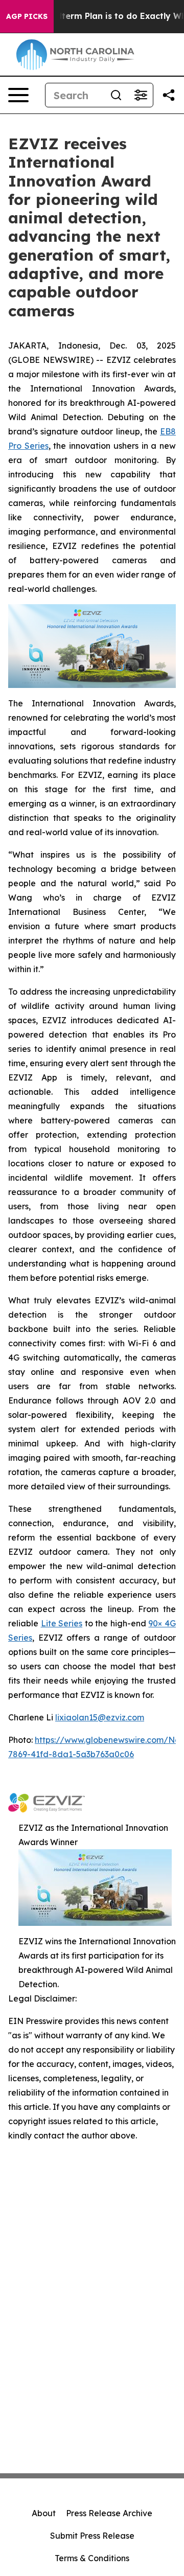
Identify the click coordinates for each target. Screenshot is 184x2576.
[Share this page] (169, 95)
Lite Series (62, 1623)
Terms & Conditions (92, 2558)
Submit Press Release (92, 2536)
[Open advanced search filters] (141, 95)
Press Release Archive (109, 2513)
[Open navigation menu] (18, 95)
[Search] (116, 95)
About (44, 2513)
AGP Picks (27, 16)
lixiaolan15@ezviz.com (100, 1717)
